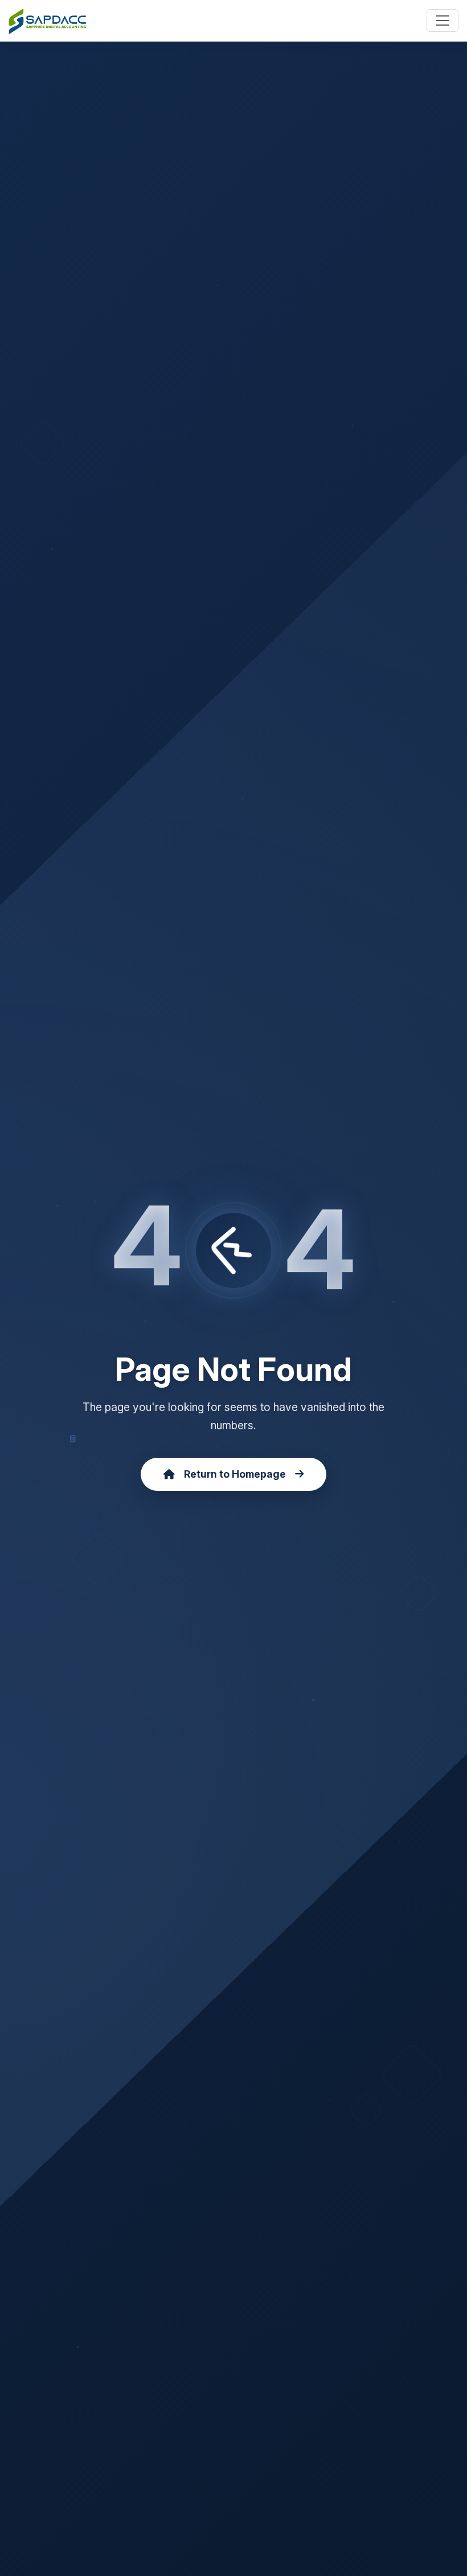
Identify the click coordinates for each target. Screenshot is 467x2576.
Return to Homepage (235, 1474)
